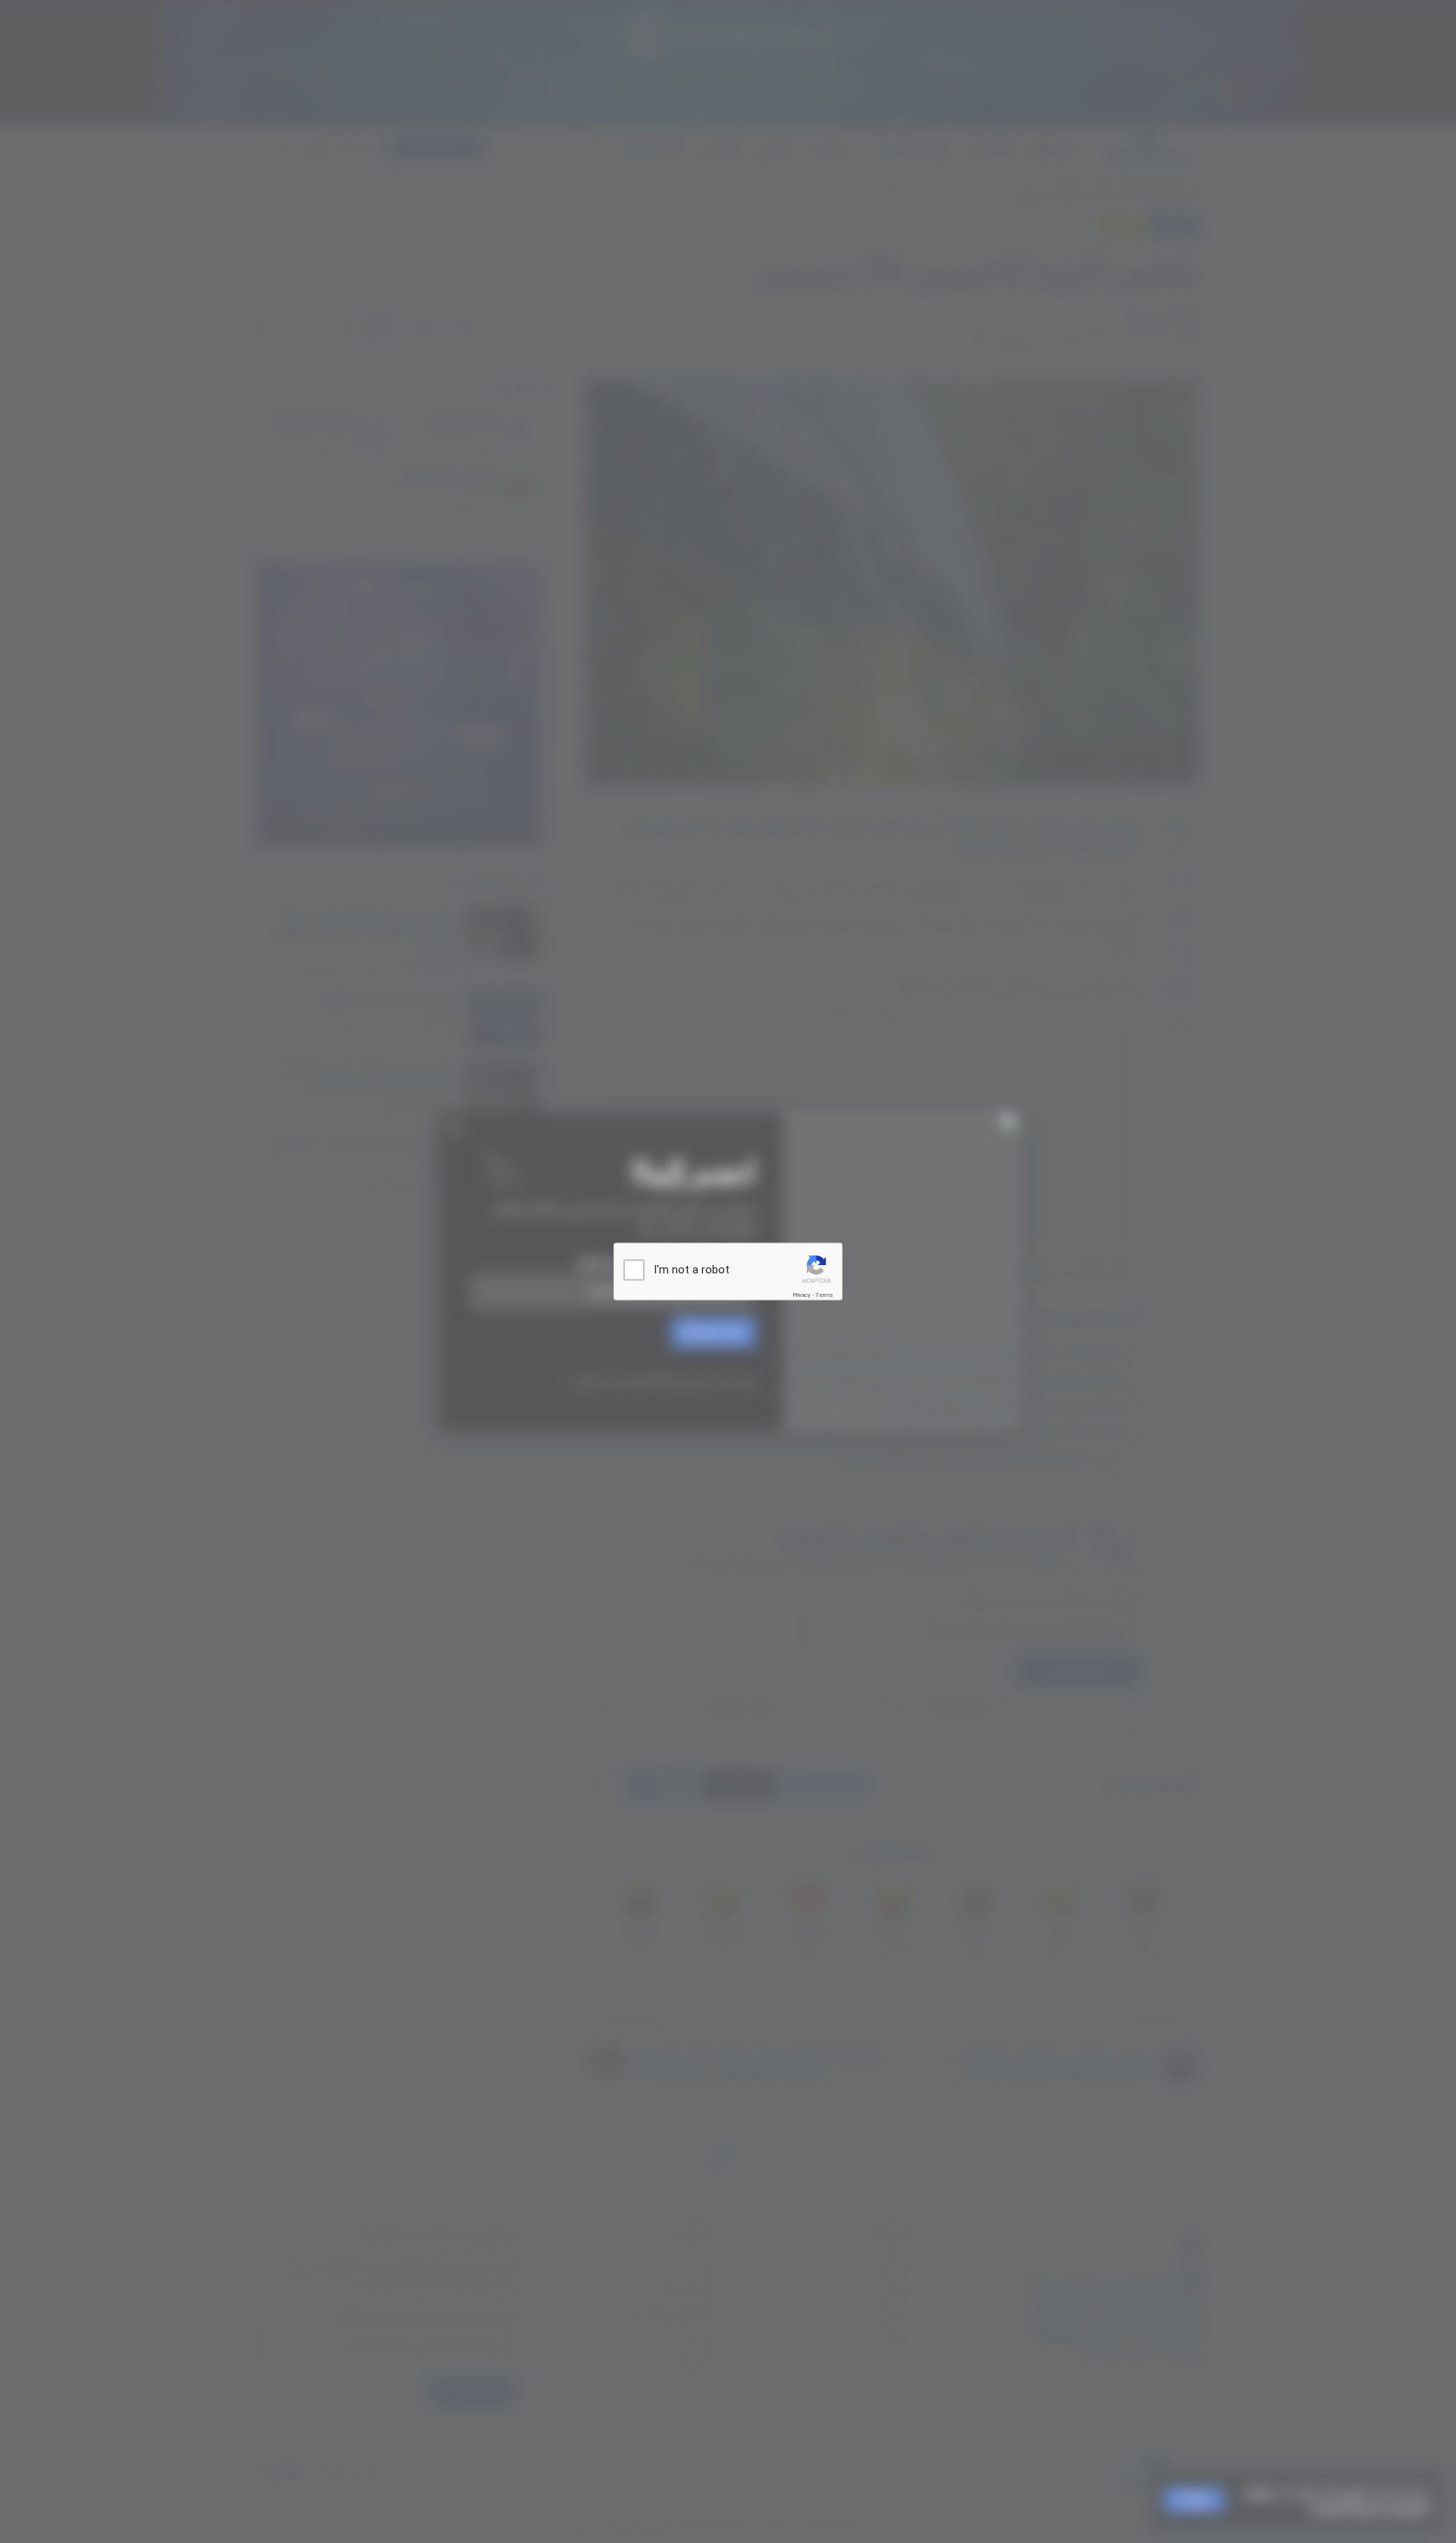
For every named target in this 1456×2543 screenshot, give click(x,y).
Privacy (802, 1295)
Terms (824, 1295)
